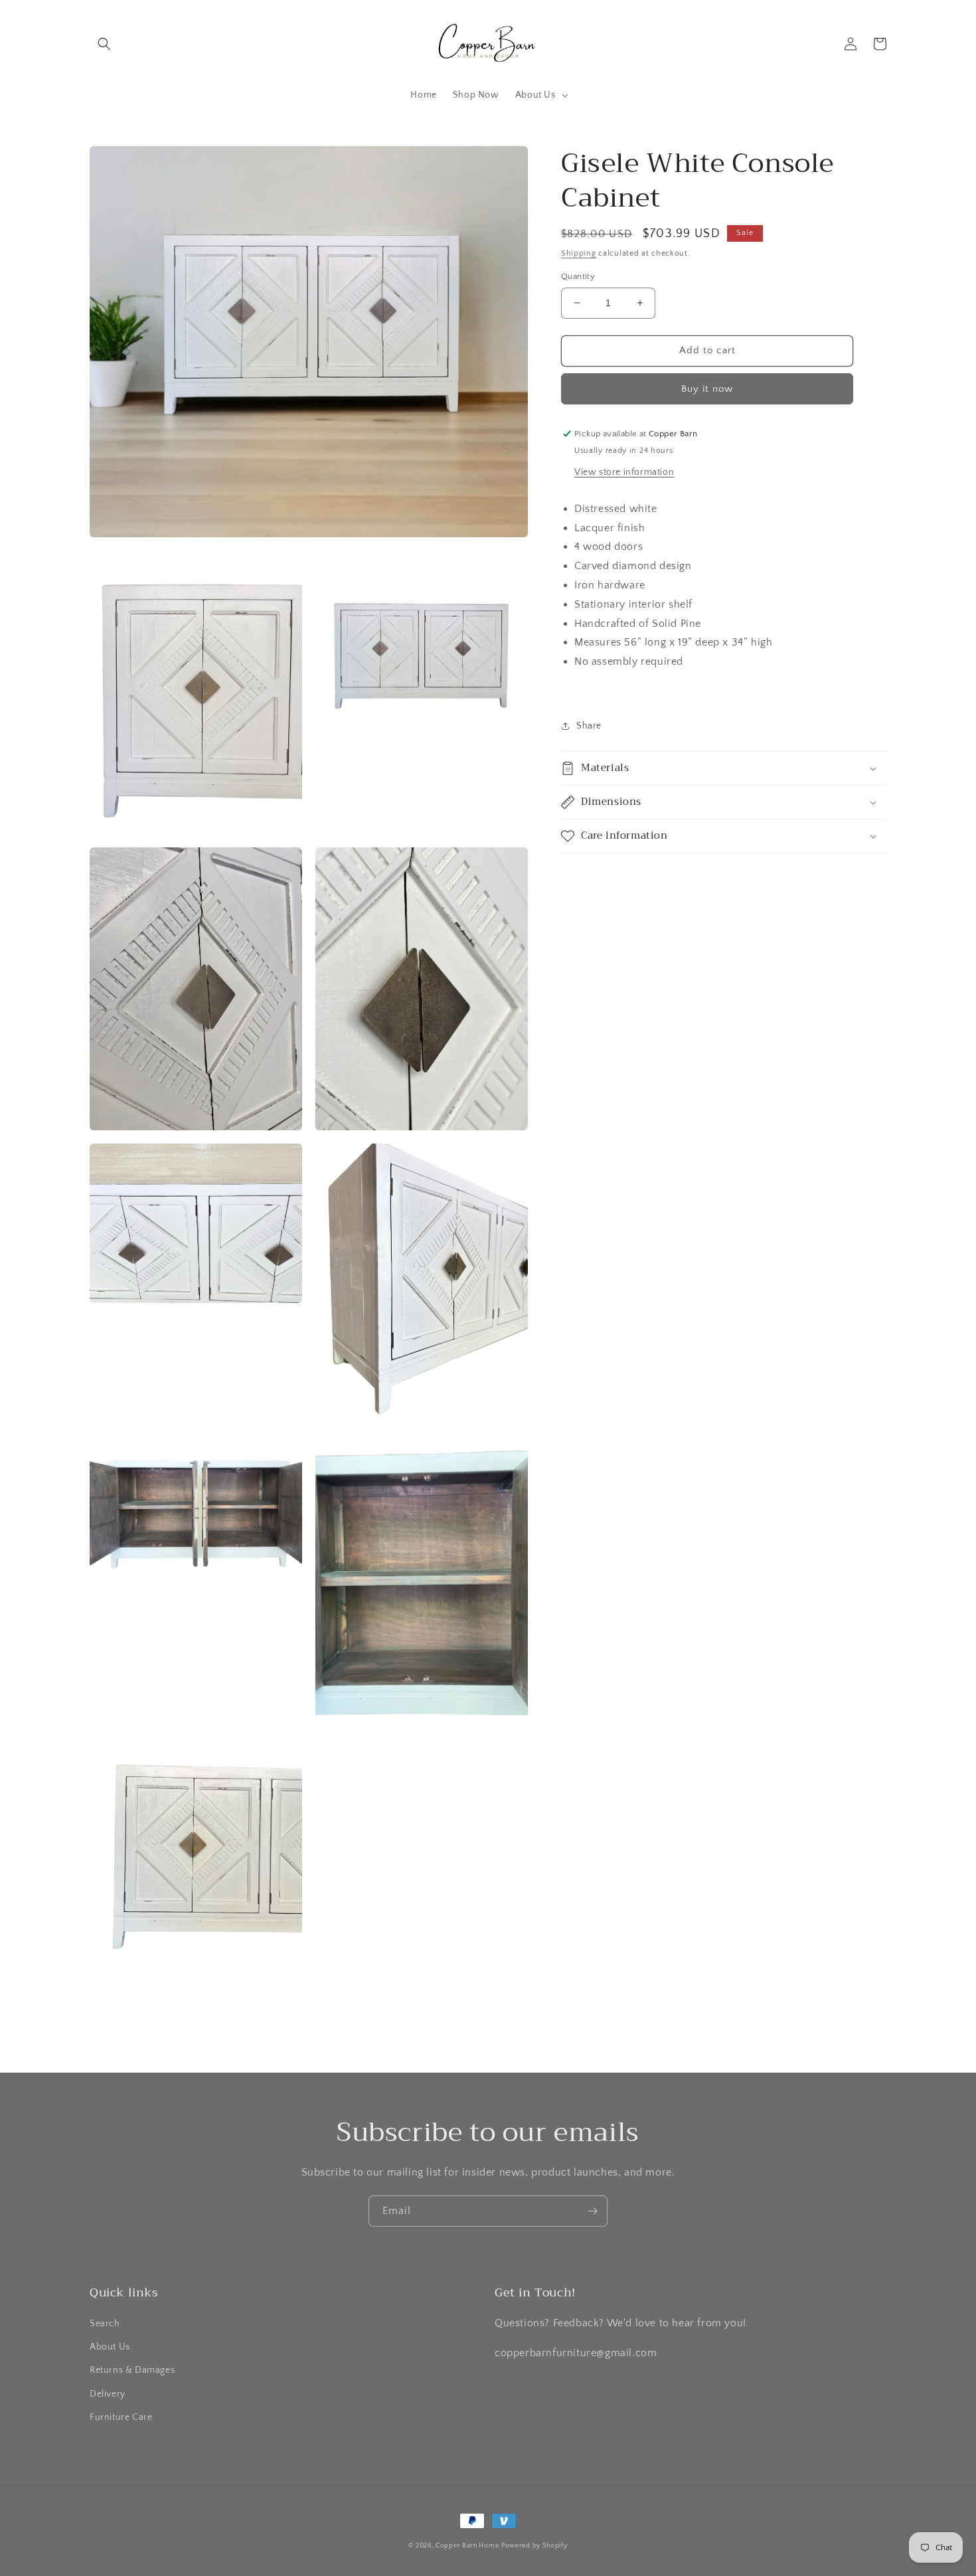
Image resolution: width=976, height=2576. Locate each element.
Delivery (108, 2394)
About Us (110, 2347)
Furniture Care (121, 2417)
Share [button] (589, 726)
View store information (624, 472)
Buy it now (707, 389)
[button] (104, 44)
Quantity (578, 276)
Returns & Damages (132, 2370)
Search (105, 2324)
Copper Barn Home (467, 2546)
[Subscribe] (592, 2211)
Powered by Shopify (534, 2546)
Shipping (579, 253)
